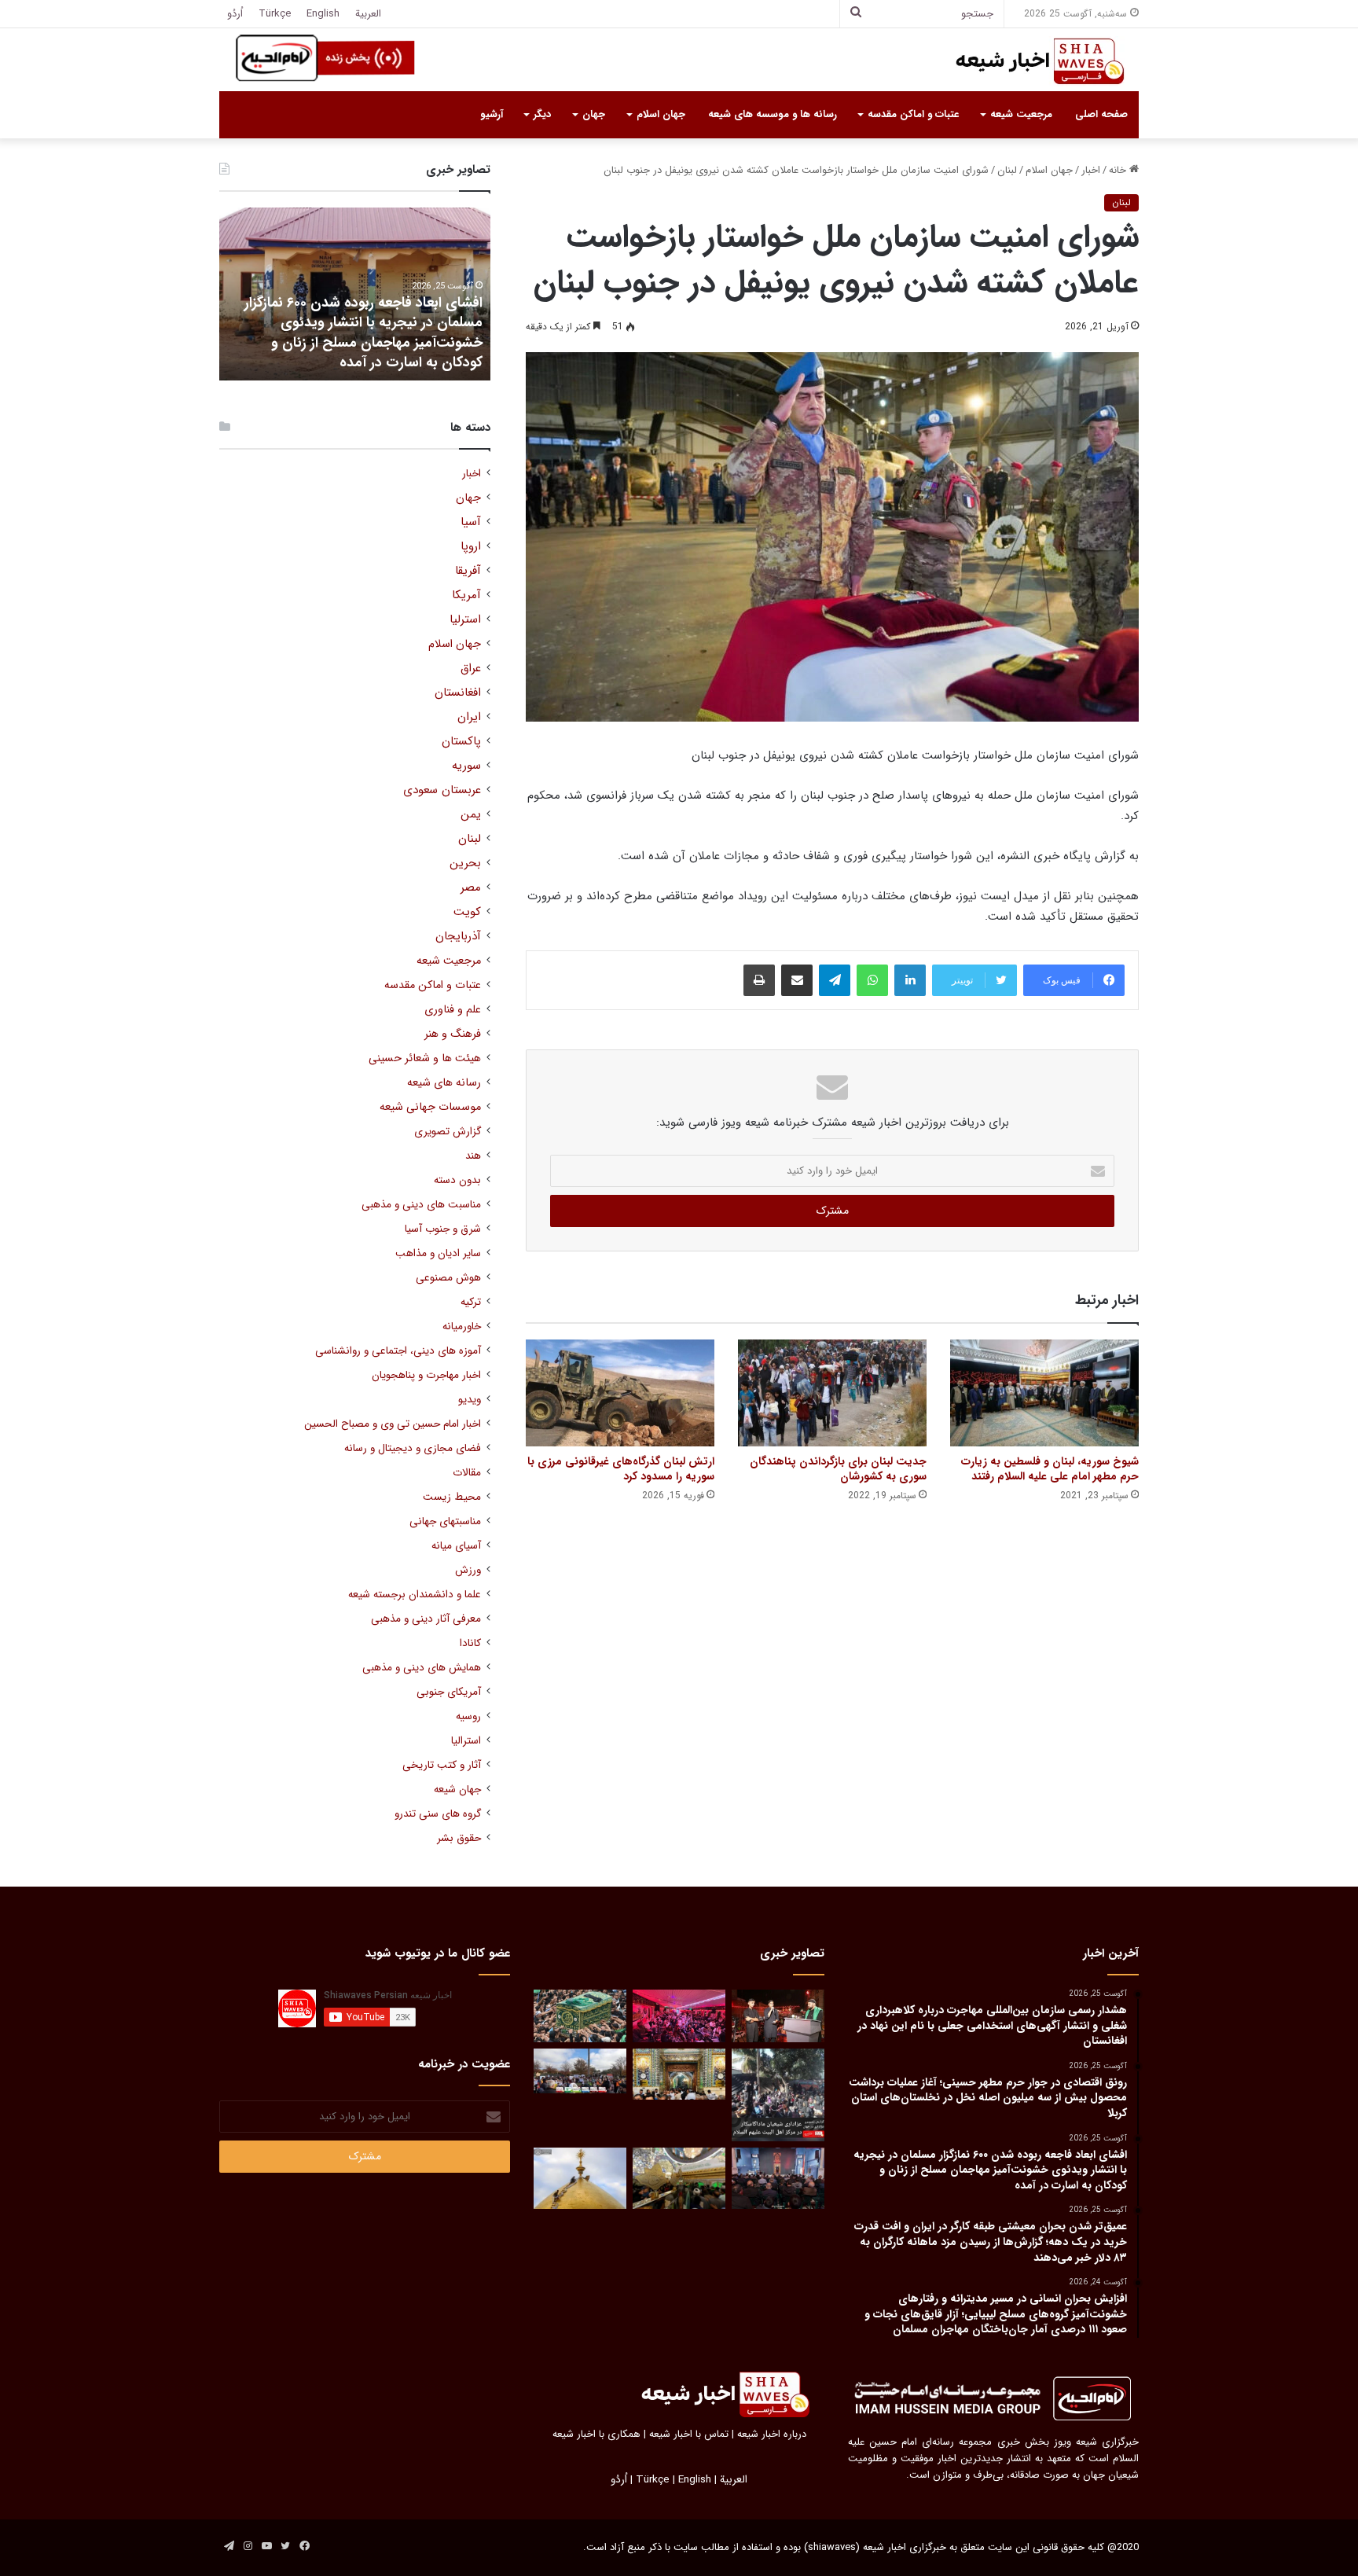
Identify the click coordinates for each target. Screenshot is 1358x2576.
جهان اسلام (661, 114)
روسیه (468, 1716)
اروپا (471, 547)
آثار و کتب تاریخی (442, 1765)
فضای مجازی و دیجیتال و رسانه (413, 1448)
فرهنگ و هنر (453, 1034)
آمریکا (466, 595)
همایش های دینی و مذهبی (422, 1668)
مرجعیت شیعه (1021, 114)
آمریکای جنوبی (449, 1692)
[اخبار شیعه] (1025, 61)
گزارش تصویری (448, 1132)
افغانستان (458, 693)
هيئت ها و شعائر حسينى (425, 1058)
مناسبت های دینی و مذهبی (421, 1205)
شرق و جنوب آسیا (443, 1229)
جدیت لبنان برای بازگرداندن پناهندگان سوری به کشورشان (838, 1469)
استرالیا (466, 1741)
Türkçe (275, 14)
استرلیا (465, 620)
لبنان (1007, 170)
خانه (1119, 170)
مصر (471, 888)
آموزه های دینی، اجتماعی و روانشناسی (398, 1351)
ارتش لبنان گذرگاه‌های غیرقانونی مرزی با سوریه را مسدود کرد (621, 1469)
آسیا (471, 522)
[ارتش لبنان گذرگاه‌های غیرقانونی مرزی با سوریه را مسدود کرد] (620, 1393)
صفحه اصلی (1101, 114)
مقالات (467, 1473)
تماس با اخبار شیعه (689, 2434)
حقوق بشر (459, 1838)
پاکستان (461, 742)
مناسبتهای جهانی (445, 1521)
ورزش (468, 1570)
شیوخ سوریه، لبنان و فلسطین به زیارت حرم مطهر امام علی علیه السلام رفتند (1050, 1469)
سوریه (466, 766)
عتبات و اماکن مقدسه (913, 114)
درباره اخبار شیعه (772, 2434)
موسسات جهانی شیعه (430, 1107)
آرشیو (492, 114)
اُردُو (235, 14)
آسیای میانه (456, 1546)
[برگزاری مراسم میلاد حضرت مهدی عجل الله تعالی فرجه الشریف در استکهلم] (679, 2016)
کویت (467, 912)
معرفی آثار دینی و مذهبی (426, 1619)
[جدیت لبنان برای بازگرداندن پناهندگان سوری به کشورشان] (832, 1393)
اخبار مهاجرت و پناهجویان (426, 1375)
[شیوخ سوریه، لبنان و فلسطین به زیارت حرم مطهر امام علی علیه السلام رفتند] (1044, 1393)
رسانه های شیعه (444, 1083)
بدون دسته (457, 1180)
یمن (471, 815)
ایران (469, 717)
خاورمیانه (462, 1327)
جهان (594, 114)
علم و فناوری (453, 1010)
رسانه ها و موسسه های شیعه (773, 114)
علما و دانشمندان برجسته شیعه (415, 1595)
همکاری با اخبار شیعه (596, 2434)
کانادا (470, 1643)
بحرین (465, 864)
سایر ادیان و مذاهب (438, 1253)
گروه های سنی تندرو (438, 1814)
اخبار (1091, 170)
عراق (471, 669)
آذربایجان (458, 937)
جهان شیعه (457, 1790)
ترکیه (471, 1302)
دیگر (542, 114)
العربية (368, 14)
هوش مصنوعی (448, 1278)
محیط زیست (452, 1497)
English (323, 14)
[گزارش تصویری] (778, 2095)
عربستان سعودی (442, 790)
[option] (355, 294)
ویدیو (470, 1400)
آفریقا (468, 571)
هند (473, 1156)
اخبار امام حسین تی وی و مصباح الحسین (393, 1424)
